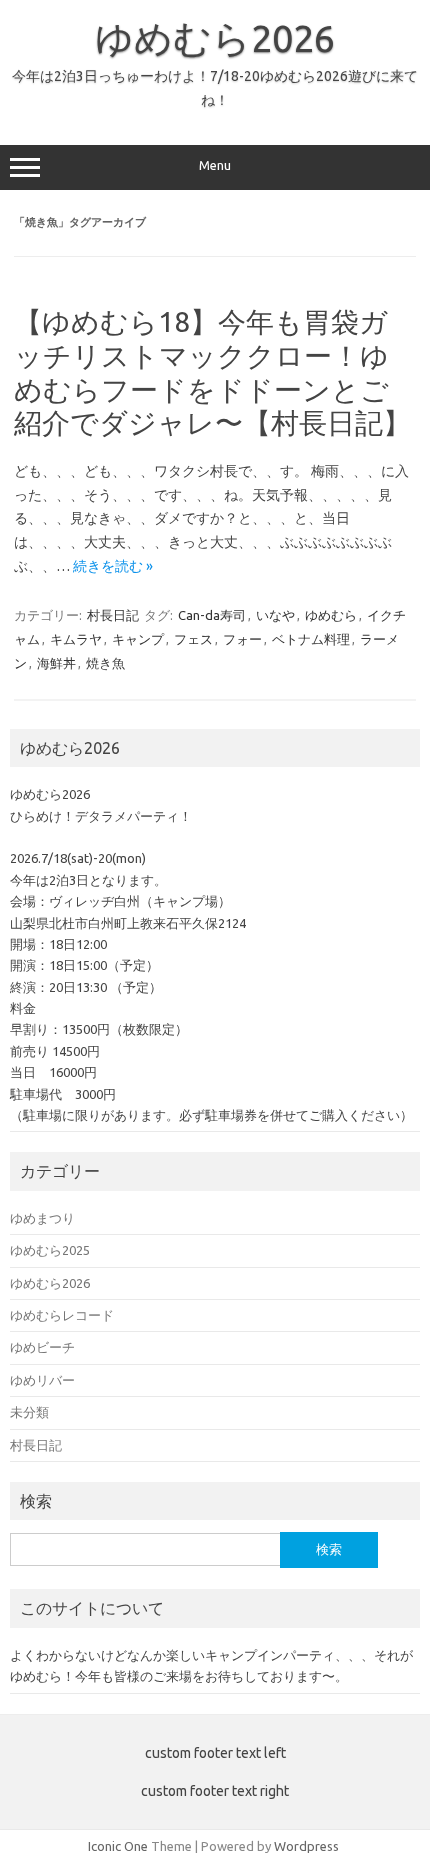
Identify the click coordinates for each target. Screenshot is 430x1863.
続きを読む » (113, 566)
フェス (193, 639)
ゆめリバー (42, 1380)
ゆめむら (331, 615)
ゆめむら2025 (50, 1250)
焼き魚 (105, 663)
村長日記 (113, 615)
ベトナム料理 (311, 639)
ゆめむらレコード (62, 1315)
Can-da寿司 (212, 615)
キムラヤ (76, 639)
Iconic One (118, 1846)
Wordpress (306, 1846)
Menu (215, 165)
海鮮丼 (56, 663)
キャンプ (138, 639)
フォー (242, 639)
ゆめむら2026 (215, 38)
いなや (275, 615)
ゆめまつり (42, 1218)
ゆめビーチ (42, 1347)
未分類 (29, 1412)
